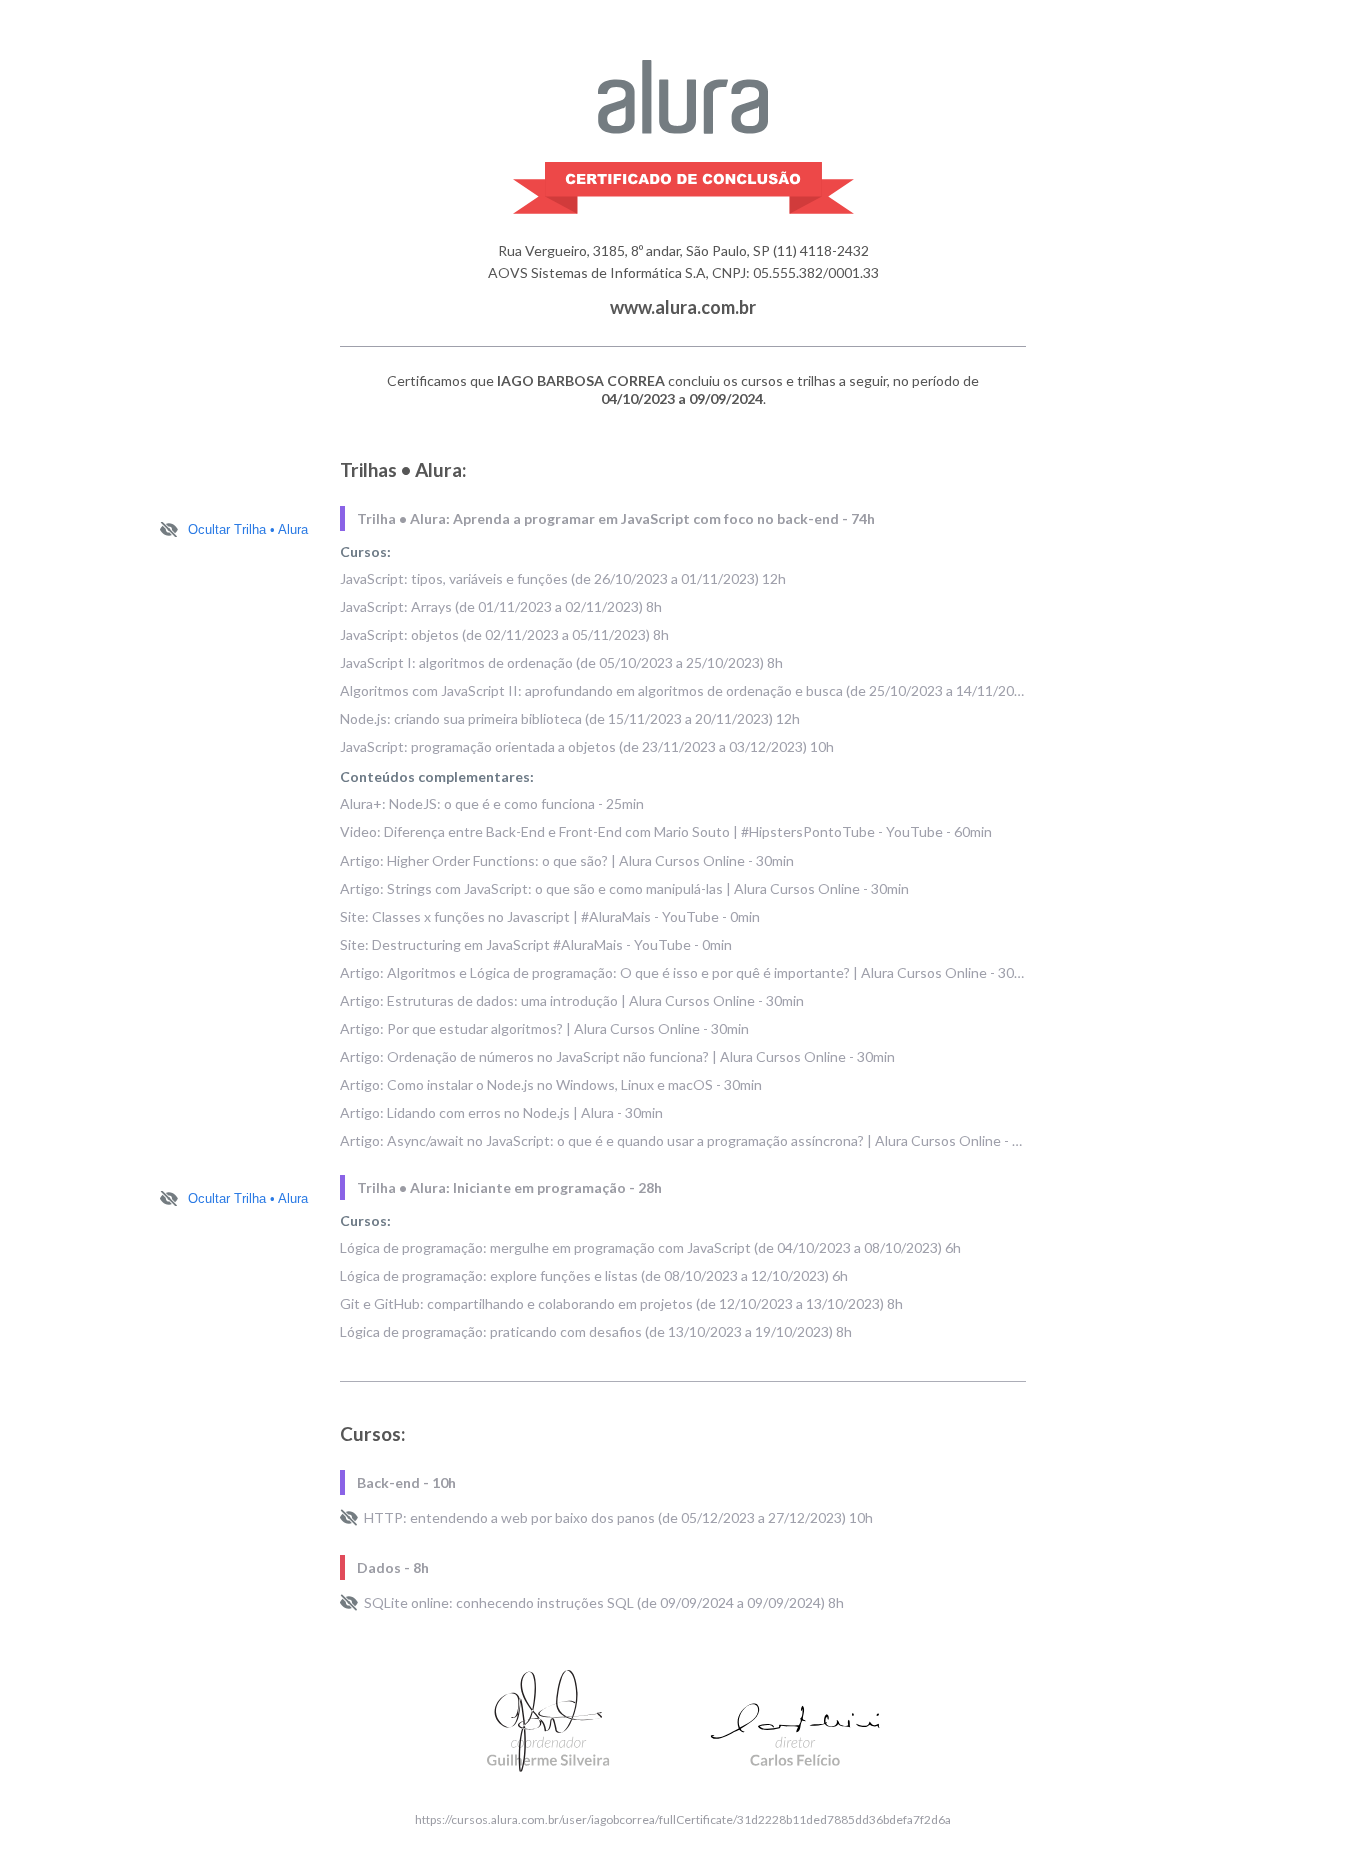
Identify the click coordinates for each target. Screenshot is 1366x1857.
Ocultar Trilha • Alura (248, 529)
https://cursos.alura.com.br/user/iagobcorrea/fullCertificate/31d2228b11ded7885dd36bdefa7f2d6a (683, 1819)
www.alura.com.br (683, 307)
